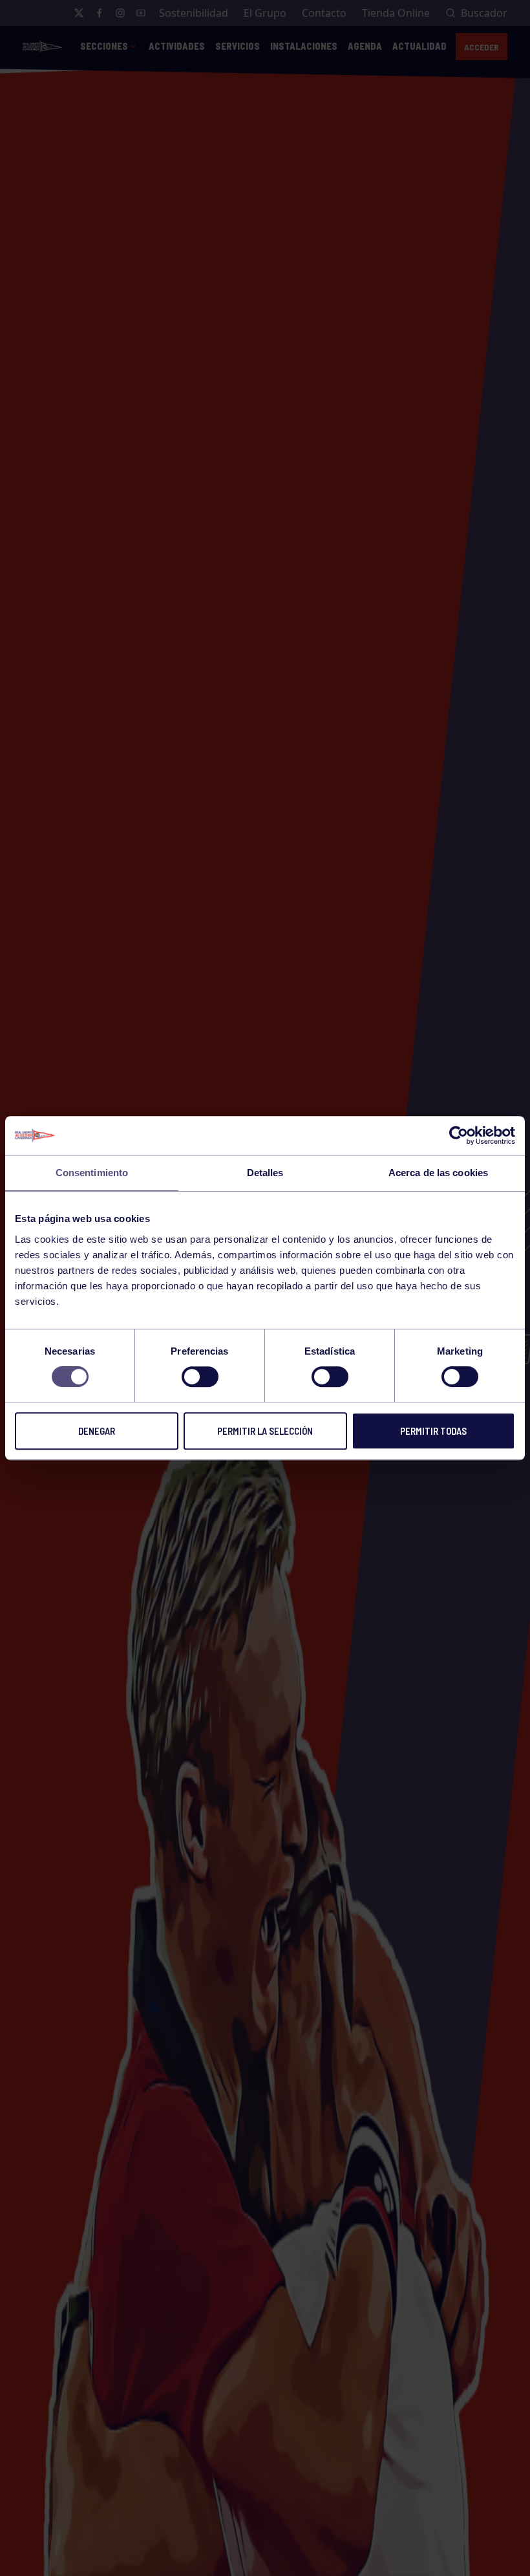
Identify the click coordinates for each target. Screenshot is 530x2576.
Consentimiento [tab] (92, 1173)
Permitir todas (433, 1431)
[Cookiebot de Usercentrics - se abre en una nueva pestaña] (459, 1135)
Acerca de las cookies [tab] (438, 1173)
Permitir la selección (265, 1431)
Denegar (97, 1431)
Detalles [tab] (265, 1173)
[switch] (200, 1377)
